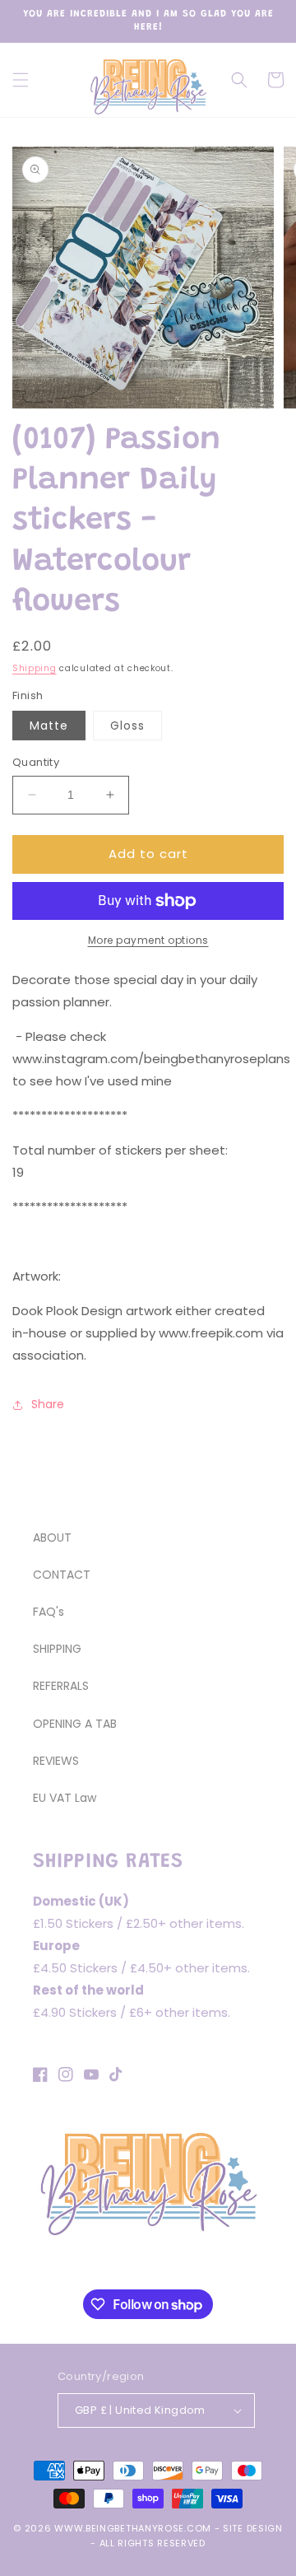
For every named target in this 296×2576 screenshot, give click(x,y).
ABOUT (52, 1538)
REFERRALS (61, 1686)
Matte (49, 726)
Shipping (35, 668)
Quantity (36, 762)
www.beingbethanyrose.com (133, 2528)
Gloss (127, 726)
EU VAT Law (65, 1798)
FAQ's (49, 1612)
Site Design (253, 2528)
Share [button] (48, 1404)
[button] (21, 80)
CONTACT (62, 1575)
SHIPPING (57, 1649)
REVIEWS (56, 1761)
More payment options (148, 940)
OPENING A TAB (75, 1724)
